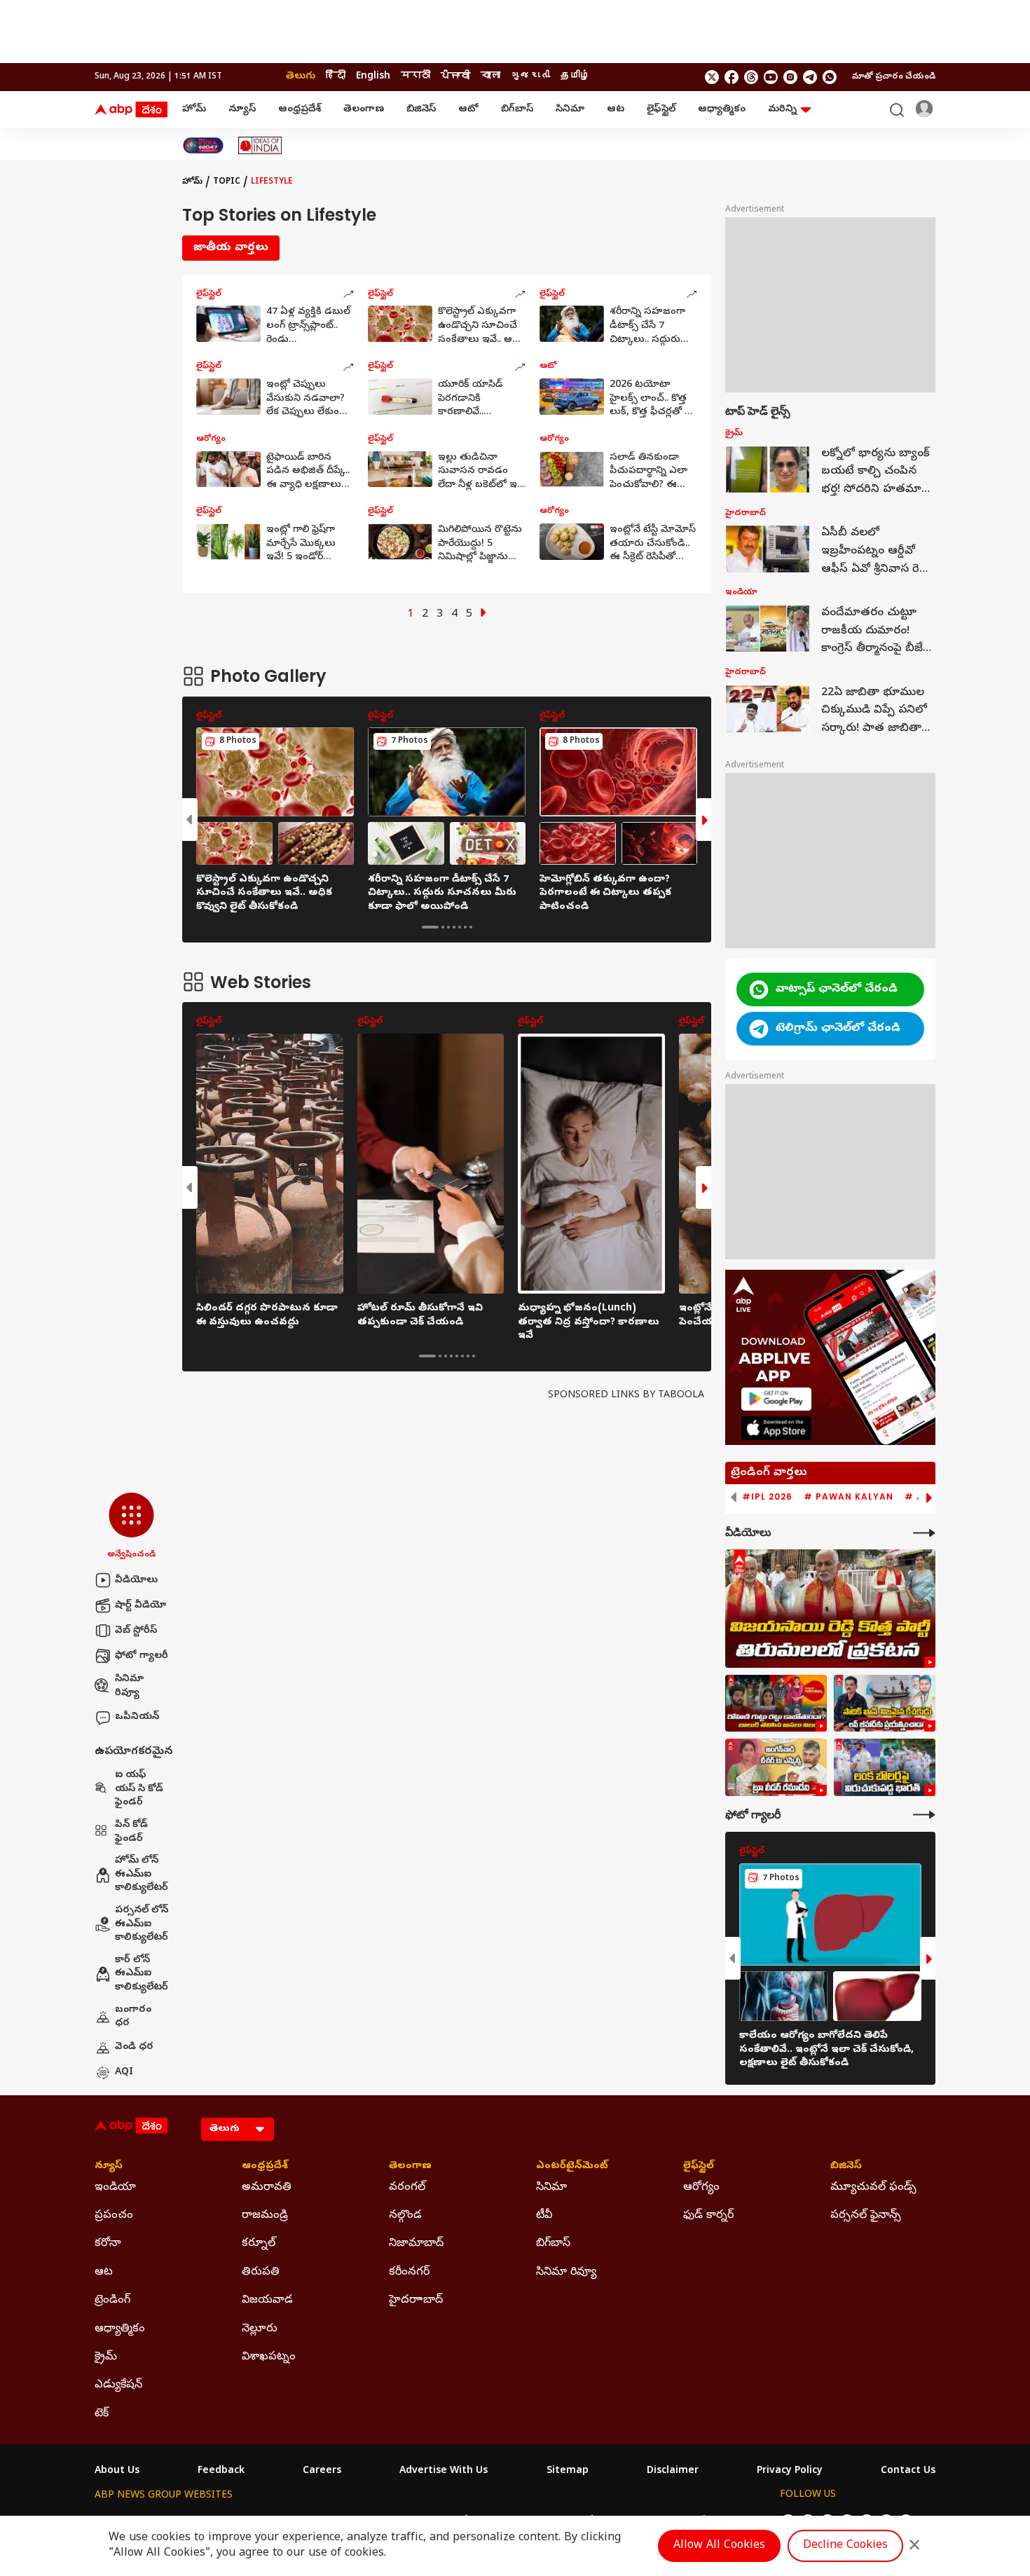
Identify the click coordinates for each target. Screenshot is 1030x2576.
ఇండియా (115, 2188)
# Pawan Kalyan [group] (849, 1497)
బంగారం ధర (133, 2017)
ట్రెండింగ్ (112, 2301)
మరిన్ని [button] (782, 110)
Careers (322, 2472)
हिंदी (336, 77)
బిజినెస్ (421, 110)
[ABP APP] (776, 1399)
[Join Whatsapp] (830, 77)
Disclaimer (673, 2472)
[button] (131, 1527)
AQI (124, 2073)
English (373, 77)
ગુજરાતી (530, 77)
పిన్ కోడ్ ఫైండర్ (131, 1832)
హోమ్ (194, 110)
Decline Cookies (845, 2546)
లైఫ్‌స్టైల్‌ (661, 110)
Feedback (221, 2472)
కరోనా (108, 2244)
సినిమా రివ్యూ (129, 1686)
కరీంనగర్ (409, 2273)
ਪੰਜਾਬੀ (455, 77)
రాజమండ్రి (265, 2216)
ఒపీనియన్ (137, 1717)
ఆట (616, 110)
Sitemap (568, 2472)
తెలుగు (301, 77)
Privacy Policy (790, 2472)
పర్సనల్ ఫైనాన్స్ (866, 2216)
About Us (117, 2472)
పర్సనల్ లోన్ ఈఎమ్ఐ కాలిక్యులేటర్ (142, 1924)
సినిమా (570, 110)
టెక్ (102, 2414)
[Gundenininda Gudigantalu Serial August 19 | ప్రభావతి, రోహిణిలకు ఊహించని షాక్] (776, 1704)
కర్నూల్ (259, 2244)
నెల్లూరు (260, 2329)
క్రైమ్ (106, 2357)
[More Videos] (924, 1533)
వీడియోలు (136, 1581)
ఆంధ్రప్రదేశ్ (300, 110)
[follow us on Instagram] (790, 77)
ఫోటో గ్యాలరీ (142, 1656)
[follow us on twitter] (712, 77)
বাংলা (490, 77)
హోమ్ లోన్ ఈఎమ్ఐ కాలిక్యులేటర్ (142, 1875)
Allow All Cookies (719, 2546)
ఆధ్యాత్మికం (722, 110)
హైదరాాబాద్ (416, 2301)
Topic (227, 182)
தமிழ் (575, 77)
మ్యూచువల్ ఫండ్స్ (873, 2188)
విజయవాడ (267, 2301)
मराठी (416, 77)
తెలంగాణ (364, 110)
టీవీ (544, 2216)
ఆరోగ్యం (701, 2188)
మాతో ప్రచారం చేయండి (894, 77)
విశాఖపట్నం (269, 2357)
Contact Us (908, 2472)
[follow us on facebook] (732, 77)
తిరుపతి (261, 2273)
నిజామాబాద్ (416, 2244)
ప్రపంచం (114, 2216)
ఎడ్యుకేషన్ (118, 2385)
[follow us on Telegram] (810, 77)
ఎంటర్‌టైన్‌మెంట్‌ (572, 2167)
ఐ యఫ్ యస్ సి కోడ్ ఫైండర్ (139, 1789)
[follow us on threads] (751, 77)
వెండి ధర (134, 2047)
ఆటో (468, 110)
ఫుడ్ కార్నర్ (708, 2216)
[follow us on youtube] (771, 77)
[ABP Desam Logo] (131, 110)
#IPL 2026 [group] (767, 1497)
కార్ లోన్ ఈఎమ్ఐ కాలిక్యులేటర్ (142, 1974)
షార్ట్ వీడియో (140, 1606)
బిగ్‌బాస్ (517, 110)
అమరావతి (267, 2188)
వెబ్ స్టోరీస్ (136, 1631)
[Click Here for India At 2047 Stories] (203, 145)
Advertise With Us (444, 2472)
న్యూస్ (242, 110)
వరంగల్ (407, 2188)
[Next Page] (483, 615)
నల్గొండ (405, 2216)
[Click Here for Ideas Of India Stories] (260, 145)
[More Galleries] (924, 1815)
